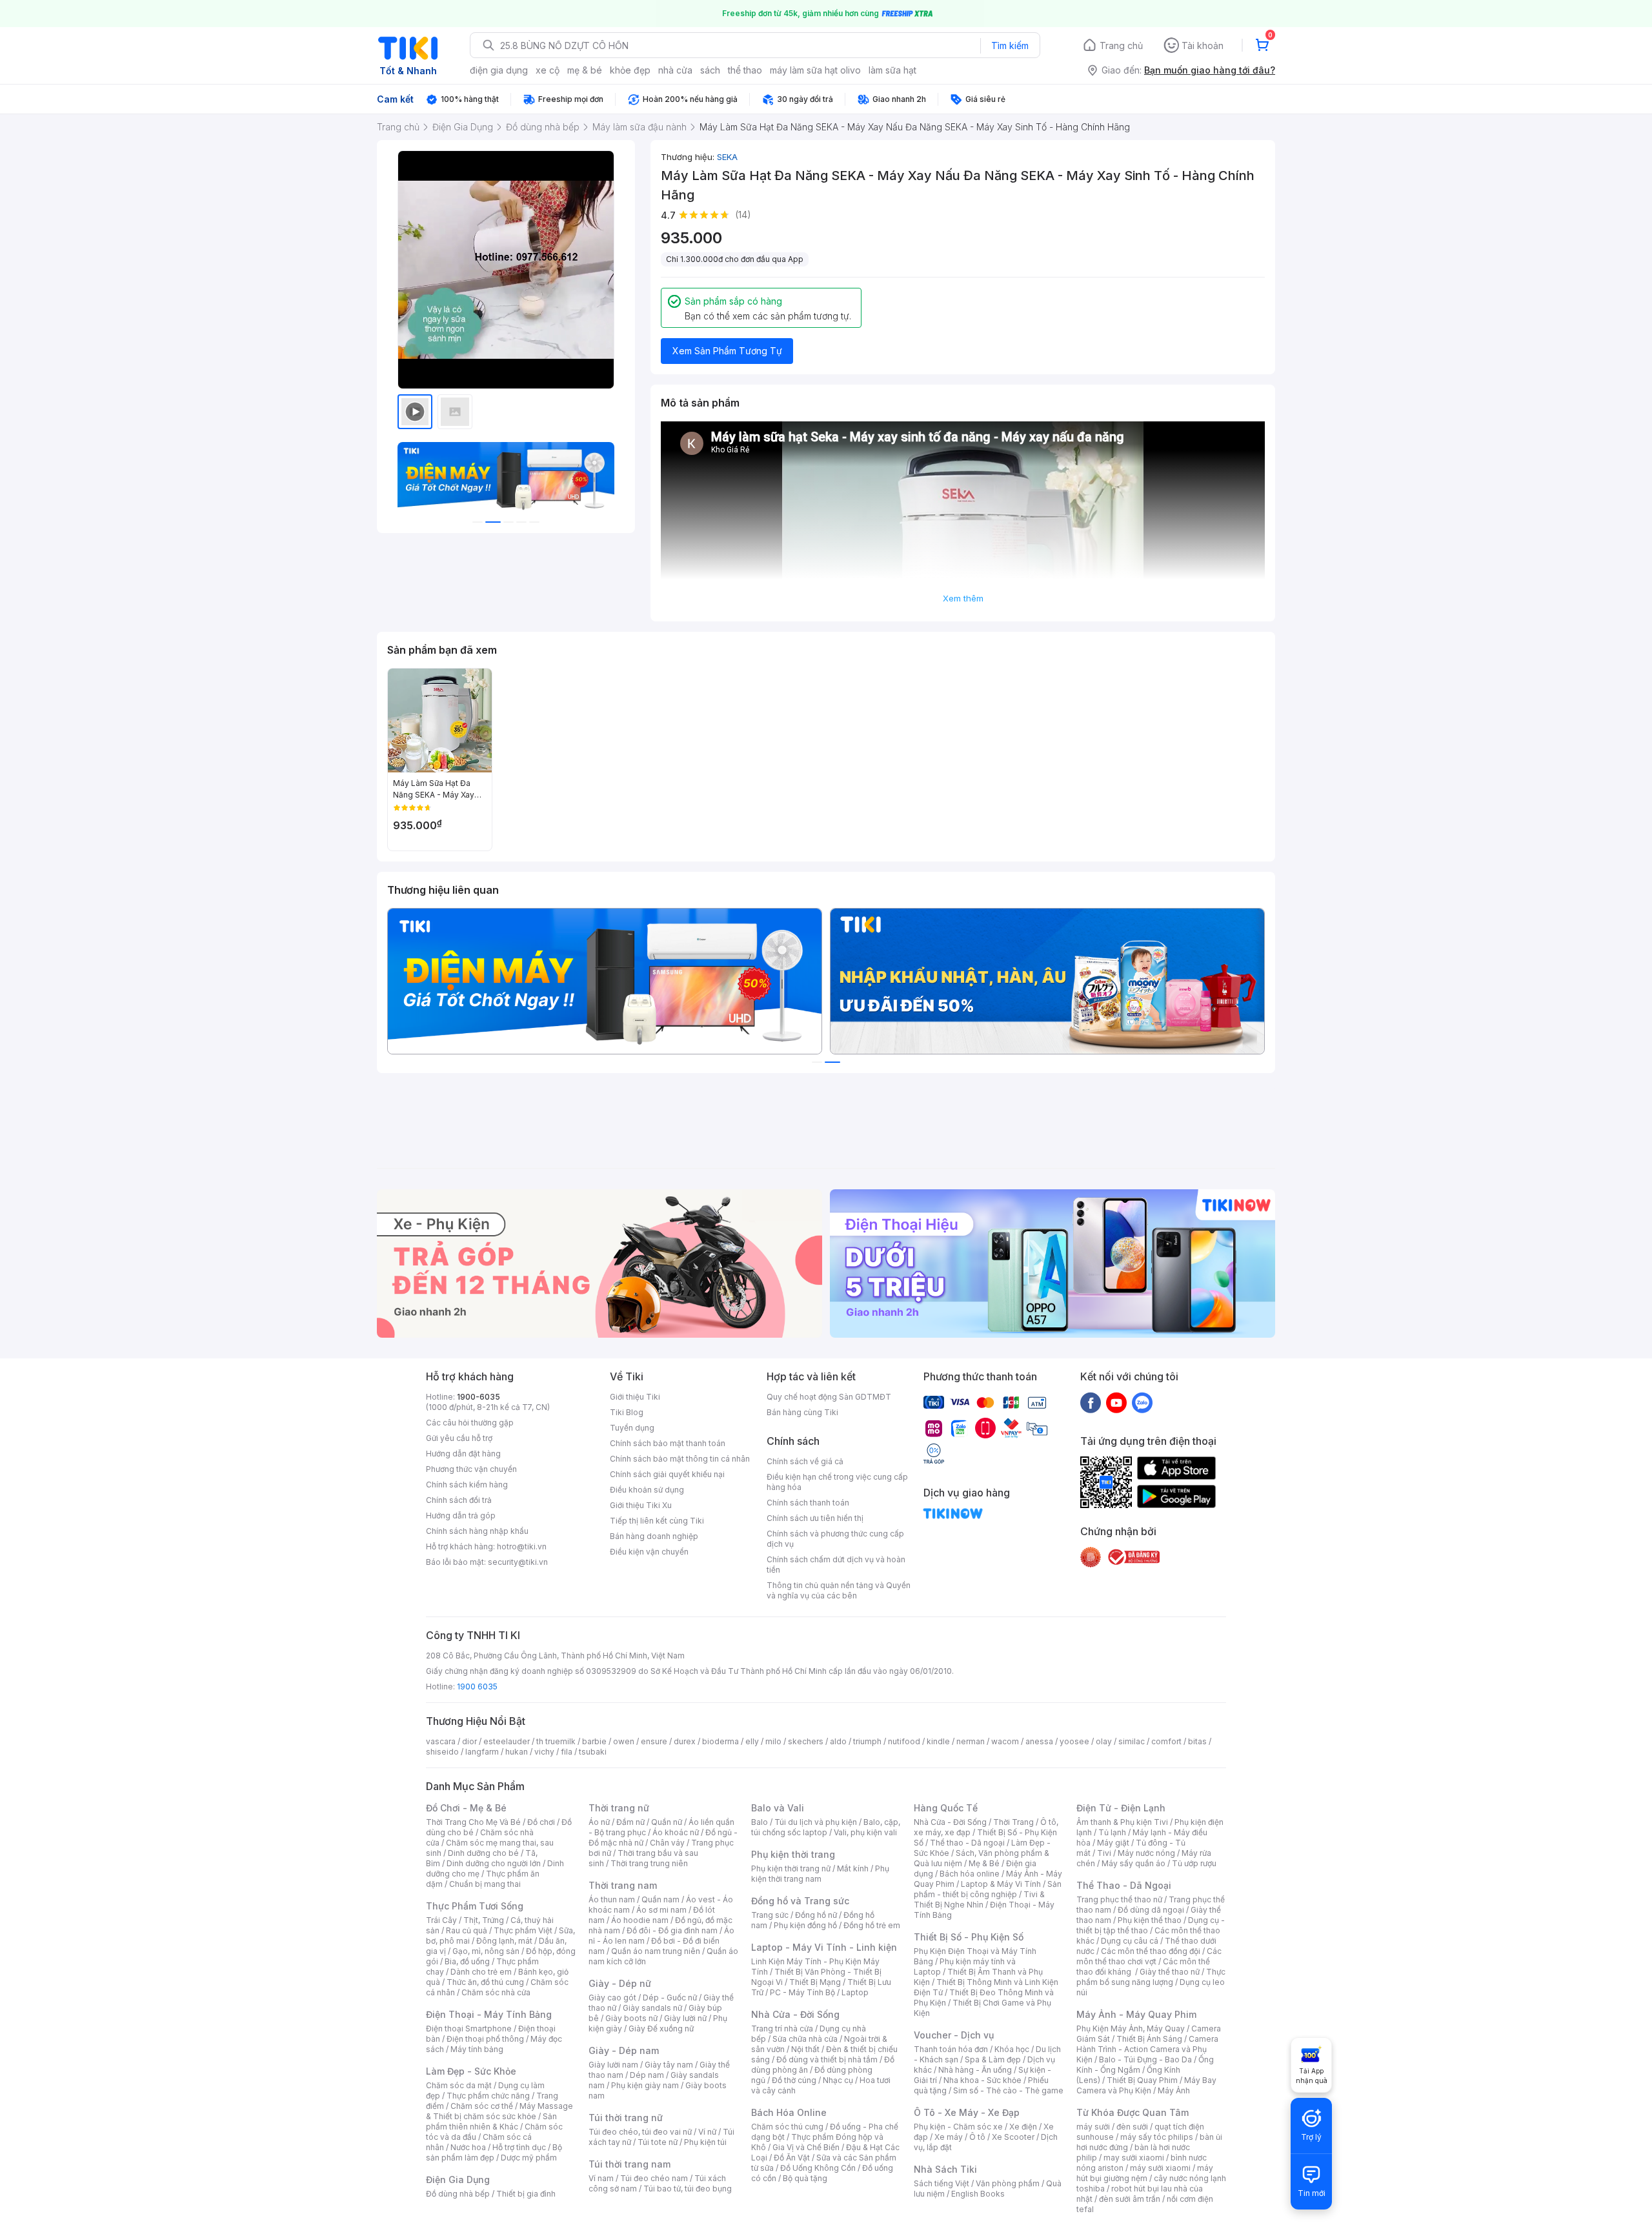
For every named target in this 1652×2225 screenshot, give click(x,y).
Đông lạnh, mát (504, 1941)
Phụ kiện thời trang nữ (791, 1868)
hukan (517, 1752)
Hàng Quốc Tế (946, 1808)
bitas (1197, 1741)
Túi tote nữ (658, 2142)
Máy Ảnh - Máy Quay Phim (1136, 2014)
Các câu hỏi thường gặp (470, 1423)
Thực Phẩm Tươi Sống (475, 1906)
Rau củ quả (467, 1930)
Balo (760, 1822)
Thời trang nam (623, 1885)
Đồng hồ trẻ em (872, 1925)
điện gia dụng (499, 70)
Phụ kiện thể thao (1150, 1920)
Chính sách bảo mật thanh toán (668, 1443)
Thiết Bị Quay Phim (1142, 2080)
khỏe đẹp (630, 70)
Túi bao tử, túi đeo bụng (688, 2189)
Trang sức (770, 1915)
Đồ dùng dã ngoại (1151, 1910)
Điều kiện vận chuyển (649, 1552)
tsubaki (593, 1752)
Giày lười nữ (685, 2018)
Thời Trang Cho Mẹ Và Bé (473, 1822)
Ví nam (601, 2178)
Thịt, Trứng (484, 1920)
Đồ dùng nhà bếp (458, 2194)
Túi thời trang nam (630, 2164)
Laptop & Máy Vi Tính (1001, 1884)
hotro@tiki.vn (522, 1546)
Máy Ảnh (1174, 2090)
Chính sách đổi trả (459, 1500)
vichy (544, 1752)
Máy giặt (1113, 1843)
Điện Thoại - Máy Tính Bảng (489, 2014)
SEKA (727, 157)
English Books (978, 2194)
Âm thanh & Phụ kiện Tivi (1122, 1822)
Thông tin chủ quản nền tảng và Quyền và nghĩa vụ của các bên (839, 1590)
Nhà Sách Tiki (945, 2169)
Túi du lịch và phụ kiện (816, 1822)
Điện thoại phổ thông (485, 2039)
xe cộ (548, 70)
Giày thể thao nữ (1170, 1972)
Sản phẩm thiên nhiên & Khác (491, 2121)
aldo (838, 1741)
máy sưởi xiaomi (1160, 2168)
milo (773, 1741)
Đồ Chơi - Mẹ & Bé (466, 1808)
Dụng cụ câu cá (1130, 1941)
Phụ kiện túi (705, 2142)
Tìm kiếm (1010, 45)
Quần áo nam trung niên (656, 1951)
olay (1104, 1741)
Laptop (855, 1992)
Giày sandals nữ (652, 2008)
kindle (938, 1741)
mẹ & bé (585, 70)
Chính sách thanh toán (808, 1503)
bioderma (720, 1741)
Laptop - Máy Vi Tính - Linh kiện (824, 1947)
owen (624, 1741)
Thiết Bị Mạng (815, 1982)
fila (567, 1752)
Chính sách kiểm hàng (467, 1485)
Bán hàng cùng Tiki (802, 1412)
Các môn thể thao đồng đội (1151, 1951)
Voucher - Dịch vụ (954, 2035)
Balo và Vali (778, 1808)
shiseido (442, 1752)
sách (710, 70)
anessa (1039, 1741)
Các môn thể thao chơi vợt (1149, 1956)
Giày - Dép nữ (620, 1983)
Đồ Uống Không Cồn (818, 2168)
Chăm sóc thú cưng (787, 2127)
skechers (806, 1741)
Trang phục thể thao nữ (1119, 1899)
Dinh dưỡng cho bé (483, 1853)
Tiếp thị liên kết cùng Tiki (657, 1521)
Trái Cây (441, 1920)
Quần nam (660, 1899)
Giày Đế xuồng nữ (661, 2029)
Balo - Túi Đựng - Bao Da (1145, 2059)
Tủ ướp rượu (1194, 1863)
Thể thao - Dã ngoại (967, 1843)
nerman (971, 1741)
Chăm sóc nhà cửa (496, 1992)
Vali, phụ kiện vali (865, 1832)
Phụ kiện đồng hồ (805, 1925)
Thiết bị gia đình (526, 2194)
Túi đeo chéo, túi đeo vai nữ (640, 2132)
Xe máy (949, 2137)
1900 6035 (477, 1686)
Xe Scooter (1013, 2137)
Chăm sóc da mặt (459, 2085)
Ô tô (977, 2137)
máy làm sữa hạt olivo (815, 70)
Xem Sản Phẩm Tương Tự (727, 351)
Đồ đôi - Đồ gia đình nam (672, 1930)
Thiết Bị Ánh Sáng (1149, 2039)
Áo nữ (599, 1822)
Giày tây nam (669, 2065)
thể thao (745, 70)
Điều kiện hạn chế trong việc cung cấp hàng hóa (837, 1482)
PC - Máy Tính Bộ (802, 1992)
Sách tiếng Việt (942, 2183)
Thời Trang (1013, 1822)
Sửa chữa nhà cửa (805, 2039)
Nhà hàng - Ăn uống (975, 2070)
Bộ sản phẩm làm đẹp (494, 2152)
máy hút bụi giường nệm (1145, 2173)
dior (469, 1741)
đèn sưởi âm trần (1130, 2199)
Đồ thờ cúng (794, 2080)
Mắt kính (853, 1868)
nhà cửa (675, 70)
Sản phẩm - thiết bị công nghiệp (988, 1889)
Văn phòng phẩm (1008, 2183)
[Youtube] (1116, 1402)
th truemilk (556, 1741)
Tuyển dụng (632, 1428)
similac (1132, 1741)
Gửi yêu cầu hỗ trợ (459, 1438)
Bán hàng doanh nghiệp (654, 1536)
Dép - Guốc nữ (670, 1998)
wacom (1005, 1741)
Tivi (1104, 1853)
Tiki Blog (627, 1412)
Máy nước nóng (1146, 1853)
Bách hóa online (970, 1874)
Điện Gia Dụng (458, 2180)
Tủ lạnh (1112, 1832)
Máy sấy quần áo (1133, 1863)
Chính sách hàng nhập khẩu (477, 1531)
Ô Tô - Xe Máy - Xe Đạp (967, 2112)
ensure (654, 1741)
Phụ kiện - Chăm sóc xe (958, 2127)
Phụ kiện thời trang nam (820, 1874)
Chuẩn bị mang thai (485, 1884)
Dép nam (647, 2075)
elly (752, 1741)
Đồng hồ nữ (816, 1915)
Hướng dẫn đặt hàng (463, 1454)
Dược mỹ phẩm (529, 2158)
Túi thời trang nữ (626, 2118)
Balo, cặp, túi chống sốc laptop (826, 1827)
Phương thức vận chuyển (471, 1469)
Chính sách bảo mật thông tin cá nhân (680, 1459)
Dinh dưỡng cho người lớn (494, 1863)
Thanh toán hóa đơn (951, 2049)
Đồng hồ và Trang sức (800, 1901)
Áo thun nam (612, 1899)
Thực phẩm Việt (523, 1930)
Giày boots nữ (631, 2018)
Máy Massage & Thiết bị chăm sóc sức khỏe (499, 2111)
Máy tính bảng (477, 2049)
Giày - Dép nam (624, 2050)
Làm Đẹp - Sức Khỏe (471, 2071)
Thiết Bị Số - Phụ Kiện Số (969, 1937)
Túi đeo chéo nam (654, 2178)
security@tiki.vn (518, 1562)
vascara (441, 1741)
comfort (1166, 1741)
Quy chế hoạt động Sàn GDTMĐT (829, 1397)
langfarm (482, 1752)
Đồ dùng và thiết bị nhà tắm (827, 2059)
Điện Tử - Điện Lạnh (1121, 1808)
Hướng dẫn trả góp (461, 1515)
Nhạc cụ (838, 2080)
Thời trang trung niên (649, 1863)
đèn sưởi (1132, 2127)
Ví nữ (707, 2132)
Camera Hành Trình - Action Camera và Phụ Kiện (1147, 2049)
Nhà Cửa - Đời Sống (795, 2014)
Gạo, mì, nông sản (486, 1951)
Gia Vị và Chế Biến (806, 2147)
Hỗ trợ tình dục (519, 2147)
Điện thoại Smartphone (469, 2029)
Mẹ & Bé (984, 1863)
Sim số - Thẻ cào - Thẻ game (1008, 2090)
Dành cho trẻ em (481, 1972)
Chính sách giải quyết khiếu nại (667, 1474)
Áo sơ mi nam (661, 1910)
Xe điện (1023, 2127)
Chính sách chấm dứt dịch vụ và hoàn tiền (836, 1565)
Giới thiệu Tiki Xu (641, 1505)
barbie (594, 1741)
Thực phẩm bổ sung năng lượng (1151, 1977)
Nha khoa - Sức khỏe (982, 2080)
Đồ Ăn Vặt (792, 2158)
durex (685, 1741)
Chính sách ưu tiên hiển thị (815, 1518)
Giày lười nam (613, 2065)
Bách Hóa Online (789, 2112)
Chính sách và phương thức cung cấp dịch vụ (835, 1539)
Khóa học (1012, 2049)
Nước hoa (468, 2147)
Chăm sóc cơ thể (482, 2106)
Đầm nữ (630, 1822)
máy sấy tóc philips (1157, 2137)
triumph (867, 1741)
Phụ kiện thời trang (793, 1854)
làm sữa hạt (892, 70)
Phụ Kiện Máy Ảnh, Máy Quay (1131, 2029)
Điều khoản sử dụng (647, 1490)
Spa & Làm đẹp (993, 2059)
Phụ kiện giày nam (645, 2085)
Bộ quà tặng (805, 2178)
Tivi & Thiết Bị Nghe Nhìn (979, 1899)
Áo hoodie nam (640, 1920)
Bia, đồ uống (467, 1961)
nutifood (904, 1741)
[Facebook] (1091, 1402)
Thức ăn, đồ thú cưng (485, 1982)
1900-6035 (478, 1397)
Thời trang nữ (619, 1808)
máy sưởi (1093, 2127)
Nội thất (805, 2049)
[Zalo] (1142, 1402)
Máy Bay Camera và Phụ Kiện (1146, 2085)
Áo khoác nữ (676, 1832)
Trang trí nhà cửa (782, 2029)
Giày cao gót (612, 1998)
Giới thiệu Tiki (635, 1397)
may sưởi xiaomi (1134, 2158)
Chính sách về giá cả (805, 1461)
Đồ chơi (541, 1822)
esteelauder (507, 1741)
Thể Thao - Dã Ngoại (1124, 1885)
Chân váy (667, 1843)
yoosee (1074, 1741)
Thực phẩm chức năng (488, 2096)
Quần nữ (667, 1822)
